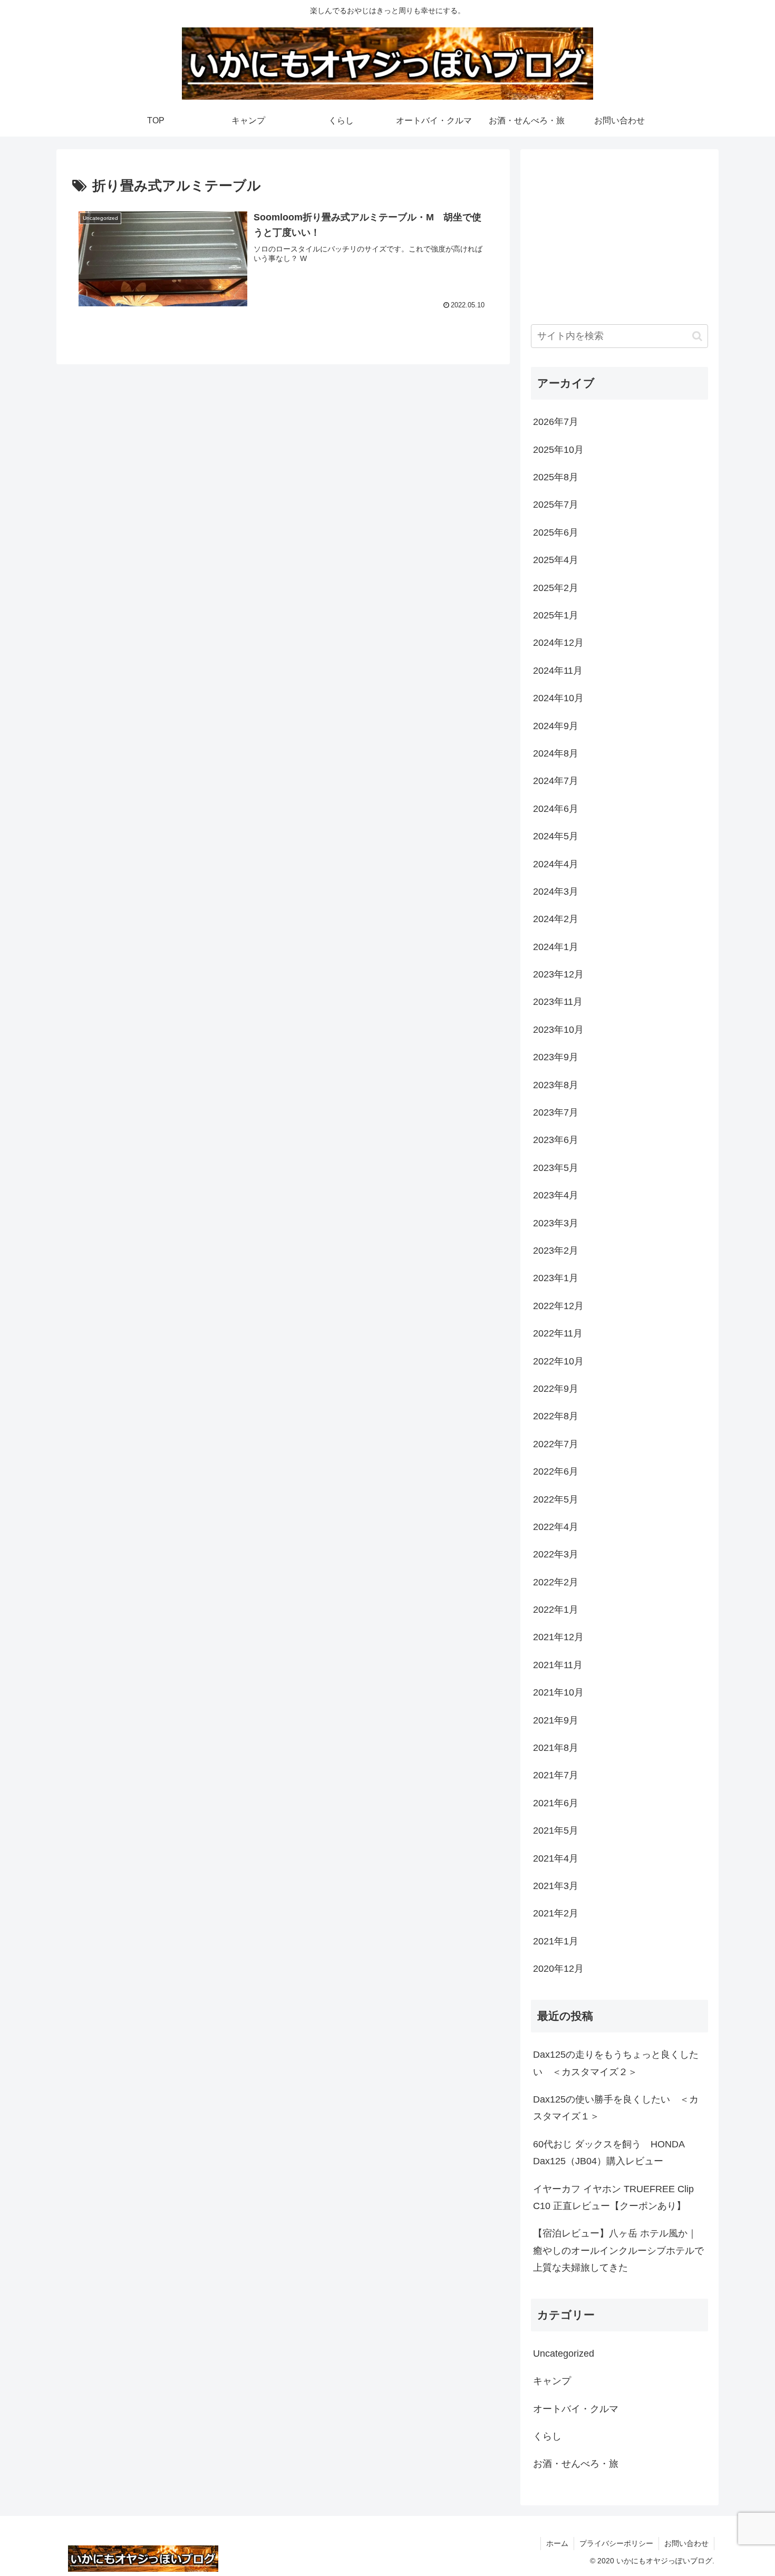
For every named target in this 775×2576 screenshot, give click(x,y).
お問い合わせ (686, 2543)
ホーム (557, 2543)
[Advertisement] (619, 234)
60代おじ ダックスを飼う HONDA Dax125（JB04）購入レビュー (609, 2152)
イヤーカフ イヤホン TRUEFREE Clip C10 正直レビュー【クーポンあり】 (613, 2197)
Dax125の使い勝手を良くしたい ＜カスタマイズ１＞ (616, 2108)
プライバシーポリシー (616, 2543)
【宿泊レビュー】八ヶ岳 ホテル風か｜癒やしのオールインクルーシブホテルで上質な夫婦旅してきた (618, 2250)
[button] (697, 336)
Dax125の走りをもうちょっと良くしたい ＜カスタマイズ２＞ (616, 2063)
